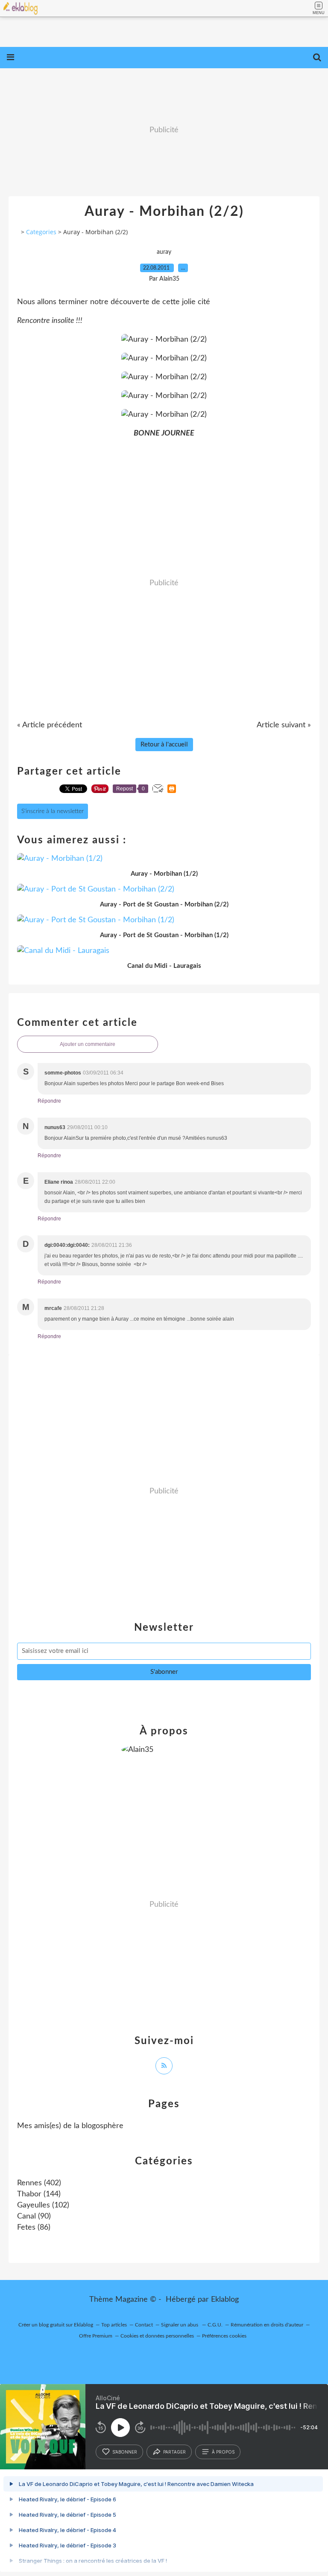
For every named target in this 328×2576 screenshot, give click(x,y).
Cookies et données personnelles (157, 2336)
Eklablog (225, 2300)
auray (164, 252)
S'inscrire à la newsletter (53, 811)
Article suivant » (284, 725)
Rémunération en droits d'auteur (267, 2325)
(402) (39, 2183)
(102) (43, 2205)
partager (174, 2452)
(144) (39, 2194)
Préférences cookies (224, 2336)
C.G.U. (215, 2325)
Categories (41, 232)
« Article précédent (50, 725)
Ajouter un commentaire (88, 1044)
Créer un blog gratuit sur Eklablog (56, 2325)
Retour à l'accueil (164, 745)
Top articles (114, 2325)
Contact (144, 2325)
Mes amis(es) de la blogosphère (70, 2126)
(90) (34, 2216)
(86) (34, 2227)
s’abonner (125, 2452)
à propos (223, 2452)
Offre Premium (96, 2336)
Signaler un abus (180, 2325)
